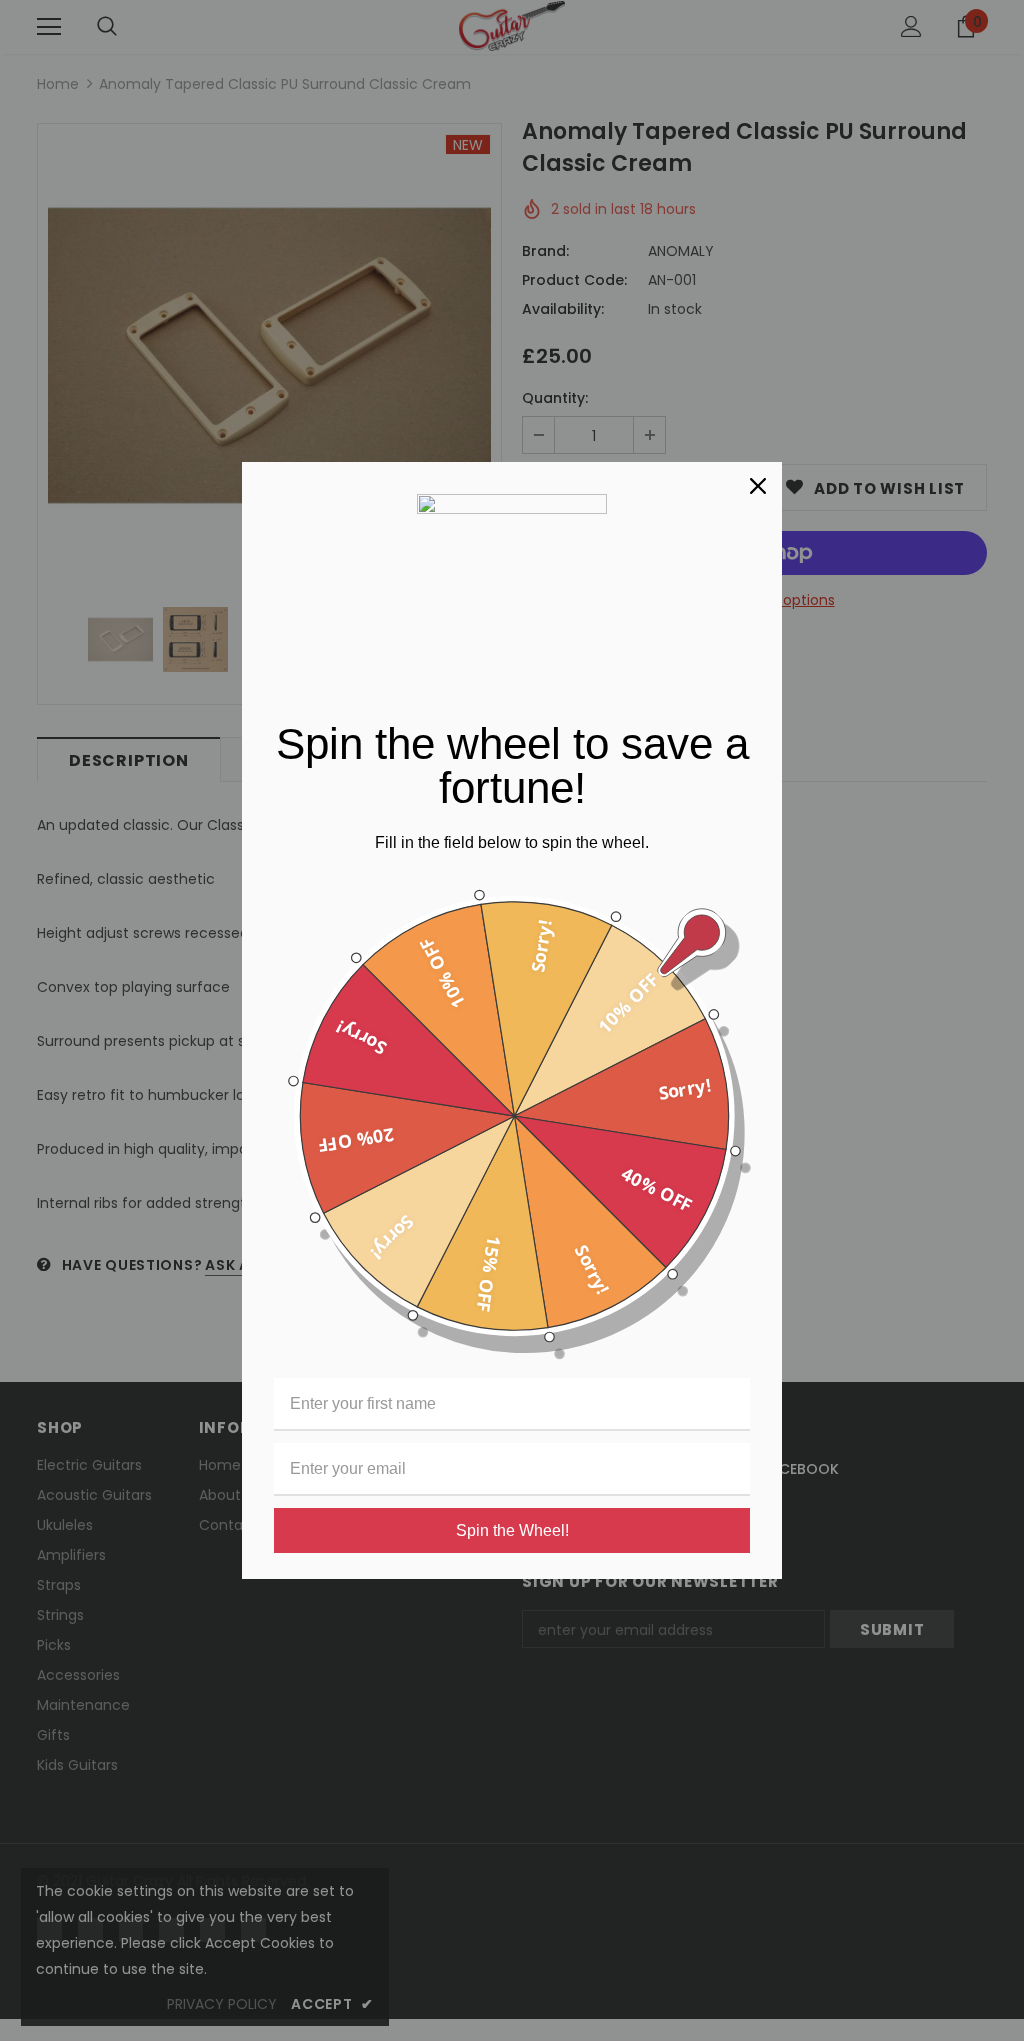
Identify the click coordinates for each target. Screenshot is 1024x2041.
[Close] (758, 486)
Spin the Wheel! (512, 1530)
